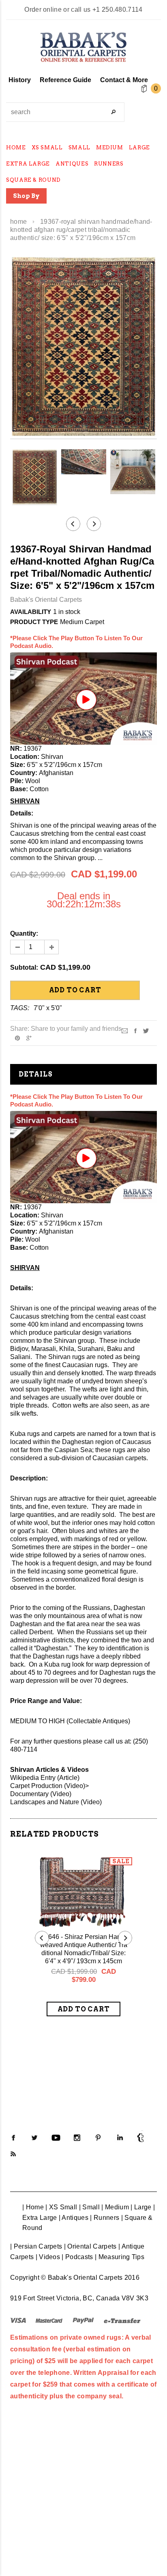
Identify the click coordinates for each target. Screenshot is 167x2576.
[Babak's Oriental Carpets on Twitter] (34, 2138)
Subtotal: (24, 967)
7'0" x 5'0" (48, 1008)
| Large (141, 2207)
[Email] (125, 1030)
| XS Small (61, 2207)
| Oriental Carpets (90, 2246)
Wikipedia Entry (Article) (45, 1778)
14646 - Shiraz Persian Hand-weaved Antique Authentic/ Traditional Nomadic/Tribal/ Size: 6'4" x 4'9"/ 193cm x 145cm (84, 1949)
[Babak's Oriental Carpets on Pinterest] (98, 2138)
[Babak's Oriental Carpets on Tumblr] (141, 2138)
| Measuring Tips (120, 2257)
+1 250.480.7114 (118, 10)
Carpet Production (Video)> (49, 1786)
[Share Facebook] (135, 1030)
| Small (89, 2207)
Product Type (34, 622)
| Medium (115, 2207)
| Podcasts (77, 2257)
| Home (33, 2207)
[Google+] (29, 1037)
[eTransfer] (122, 2320)
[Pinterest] (17, 1037)
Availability (31, 612)
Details (36, 1074)
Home (18, 222)
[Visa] (18, 2320)
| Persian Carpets (36, 2246)
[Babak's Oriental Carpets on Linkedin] (120, 2138)
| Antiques (74, 2218)
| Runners (105, 2218)
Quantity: (24, 933)
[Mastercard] (49, 2320)
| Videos (48, 2257)
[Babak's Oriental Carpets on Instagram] (77, 2138)
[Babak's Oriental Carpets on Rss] (13, 2154)
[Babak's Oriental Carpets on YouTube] (56, 2138)
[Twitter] (146, 1030)
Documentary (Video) (41, 1794)
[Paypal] (83, 2320)
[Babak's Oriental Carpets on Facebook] (13, 2138)
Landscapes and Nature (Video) (56, 1802)
